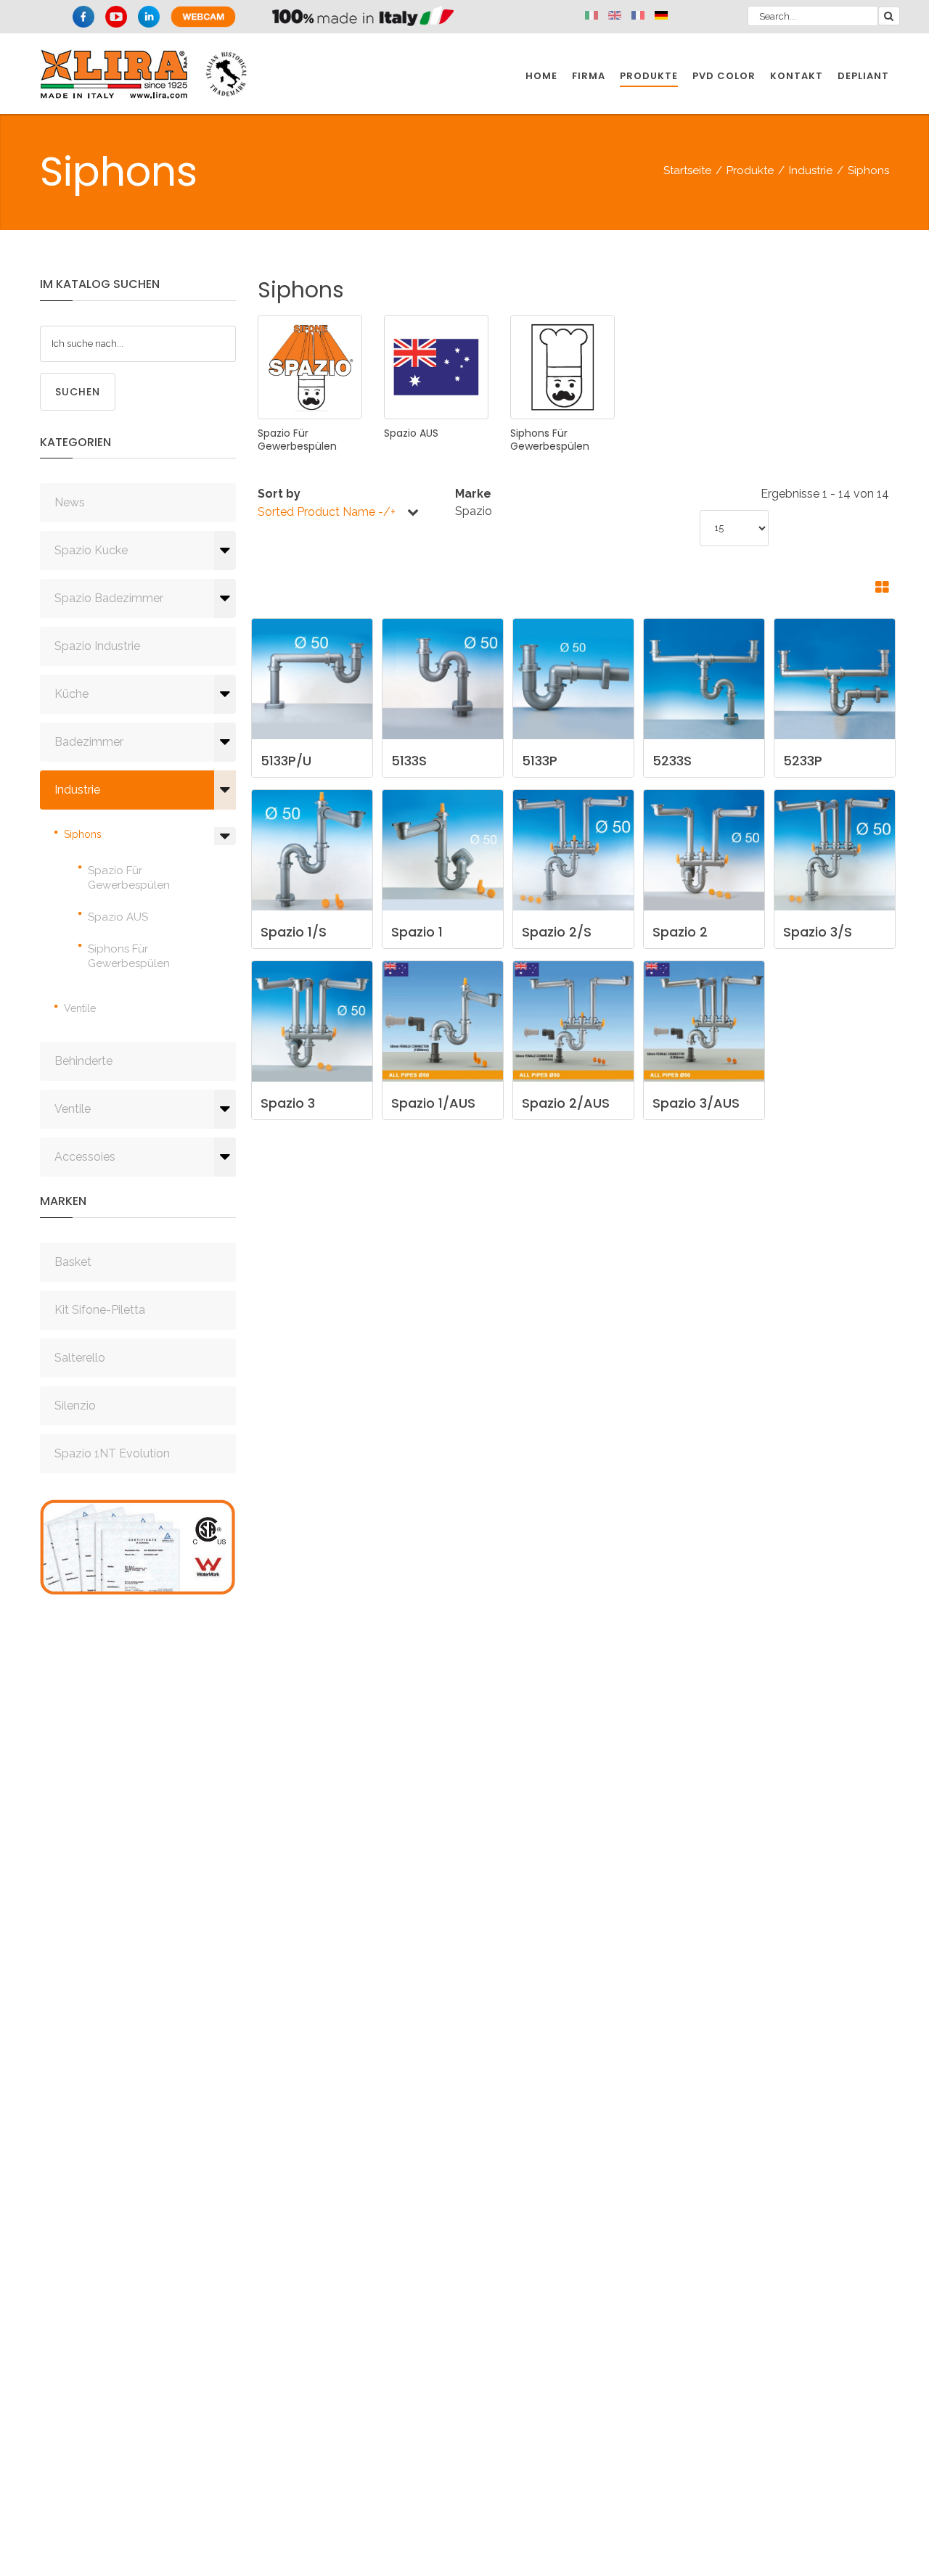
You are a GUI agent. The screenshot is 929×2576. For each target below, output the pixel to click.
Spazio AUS (118, 917)
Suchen (78, 392)
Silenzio (75, 1406)
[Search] (889, 16)
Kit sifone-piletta (100, 1310)
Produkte (750, 170)
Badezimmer (89, 742)
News (70, 502)
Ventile (80, 1008)
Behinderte (83, 1061)
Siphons (83, 834)
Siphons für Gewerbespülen (129, 956)
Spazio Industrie (97, 646)
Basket (73, 1262)
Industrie (811, 170)
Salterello (80, 1358)
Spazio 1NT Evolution (112, 1453)
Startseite (687, 170)
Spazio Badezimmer (109, 598)
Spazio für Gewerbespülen (129, 878)
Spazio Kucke (91, 550)
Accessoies (85, 1157)
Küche (71, 694)
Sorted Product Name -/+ (327, 512)
